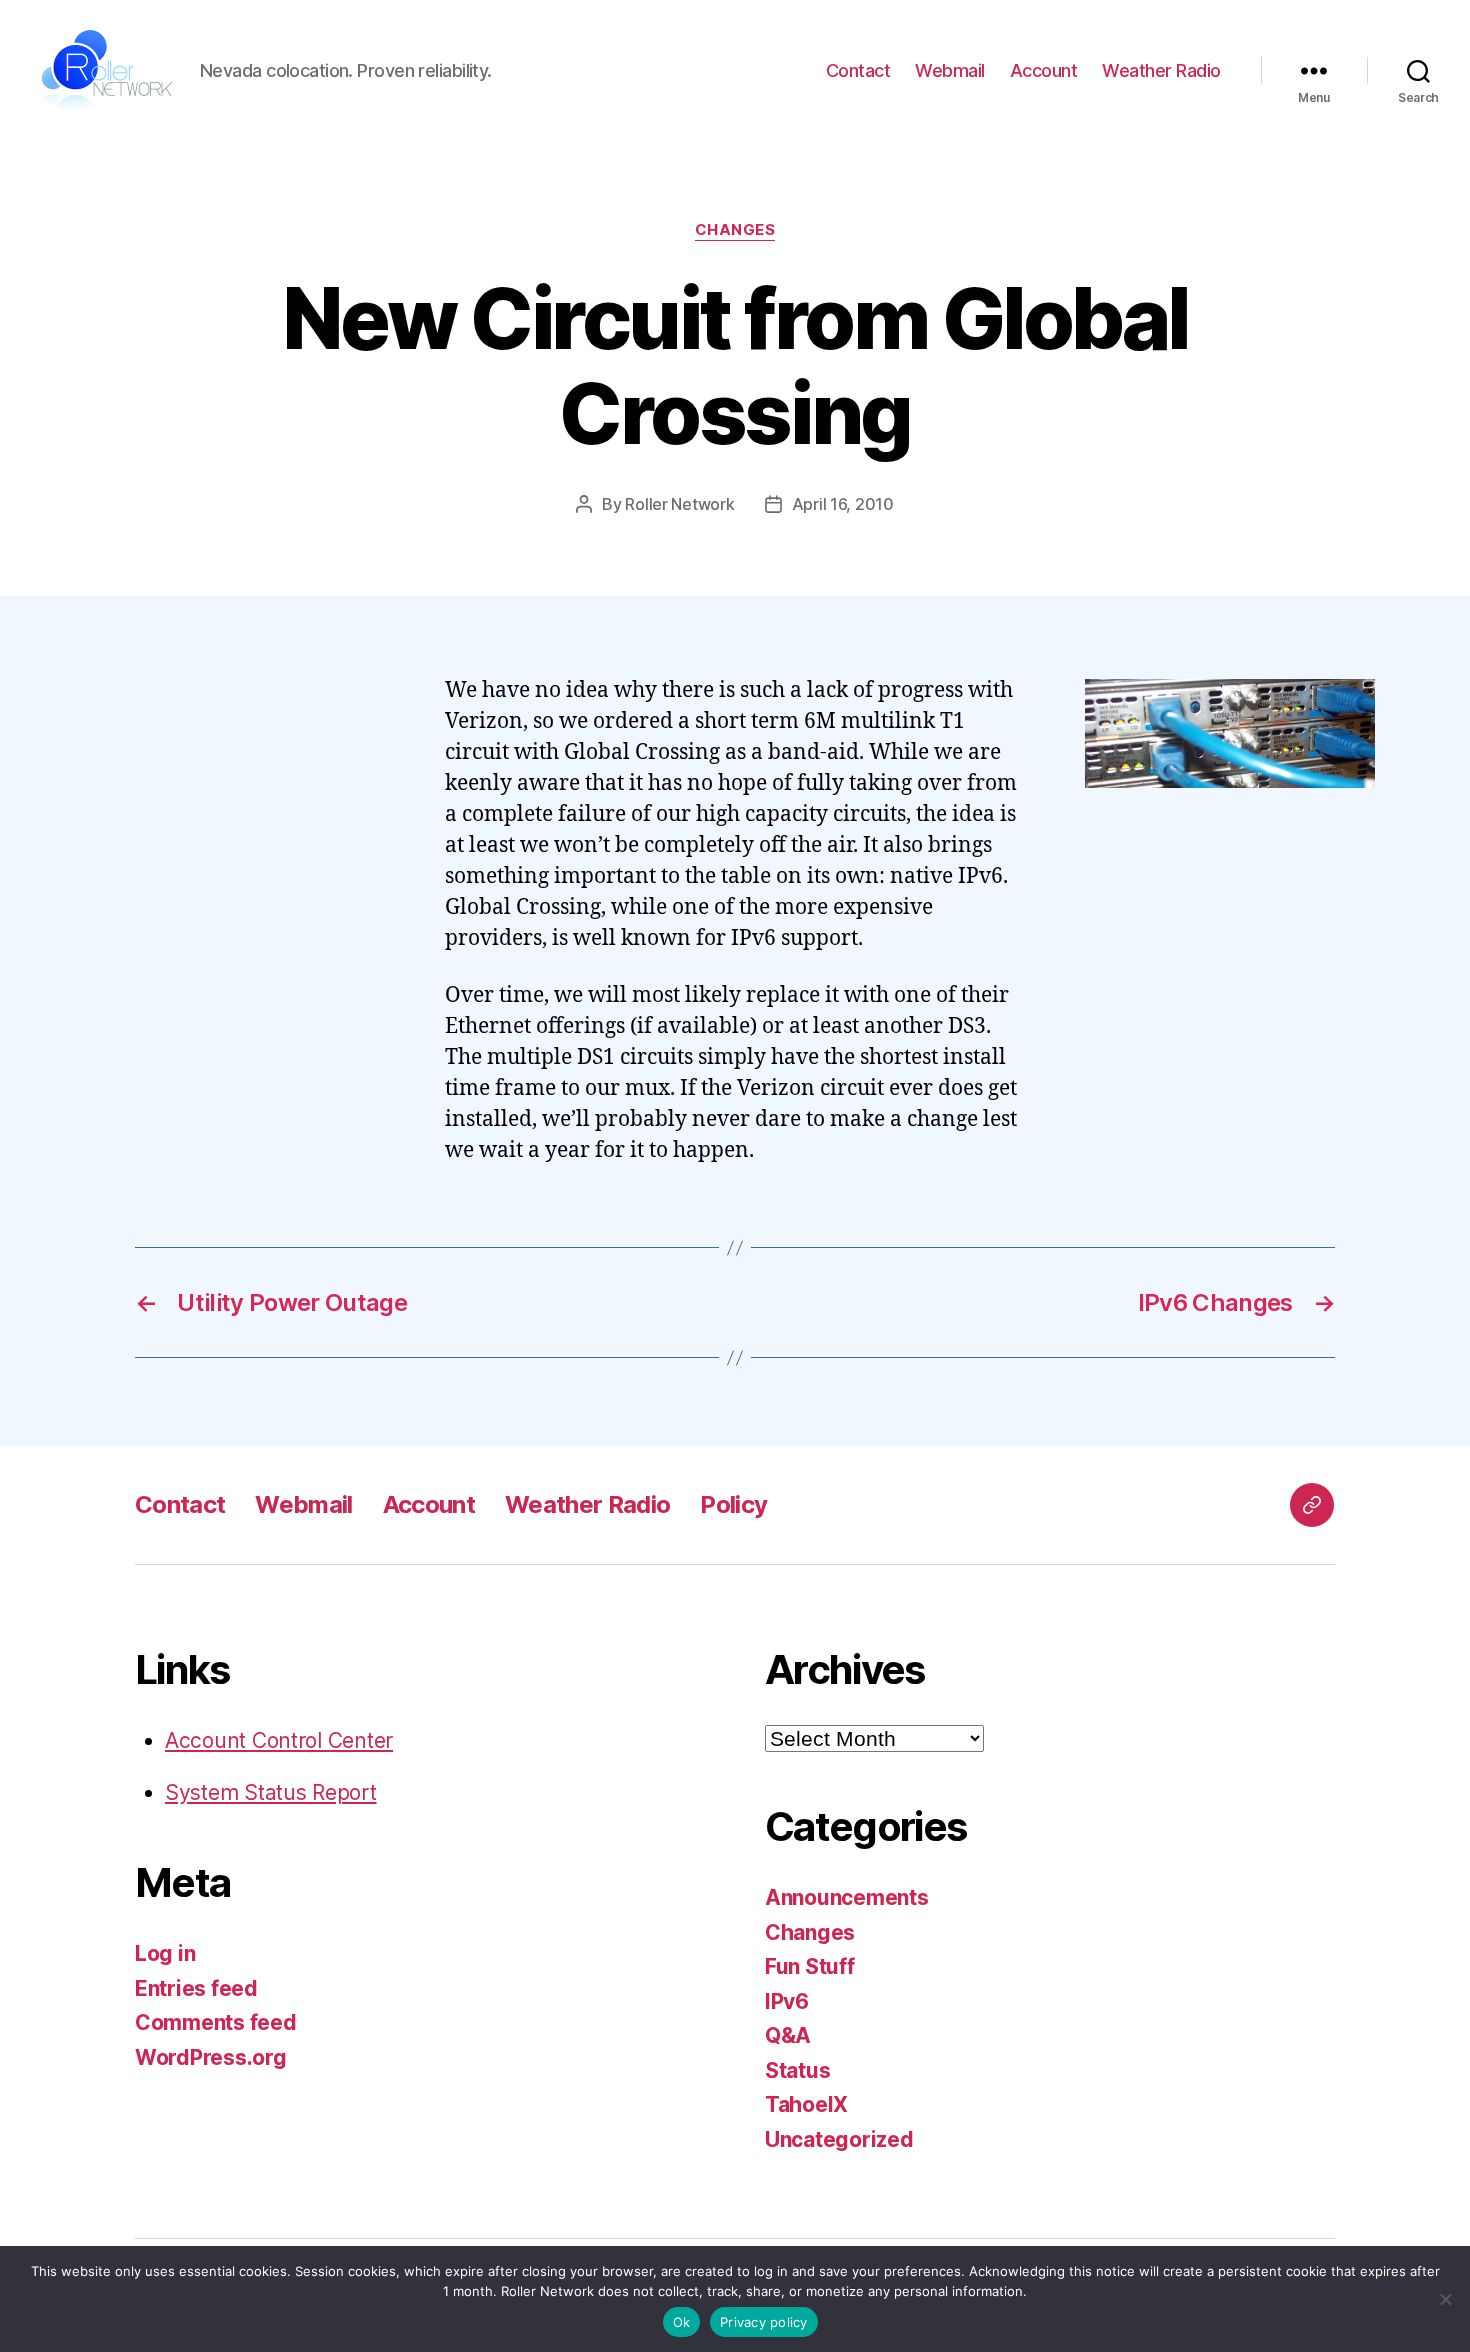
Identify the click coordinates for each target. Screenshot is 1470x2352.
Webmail (950, 70)
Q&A (788, 2035)
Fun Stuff (810, 1966)
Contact (858, 70)
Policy (733, 1504)
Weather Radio (1161, 70)
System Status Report (271, 1792)
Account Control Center (279, 1740)
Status (797, 2070)
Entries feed (196, 1988)
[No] (1445, 2299)
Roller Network (679, 504)
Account (1044, 70)
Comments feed (216, 2022)
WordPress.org (211, 2057)
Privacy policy (764, 2322)
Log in (165, 1953)
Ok (682, 2322)
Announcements (847, 1897)
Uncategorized (839, 2139)
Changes (735, 230)
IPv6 (787, 2001)
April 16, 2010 (843, 504)
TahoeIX (806, 2104)
